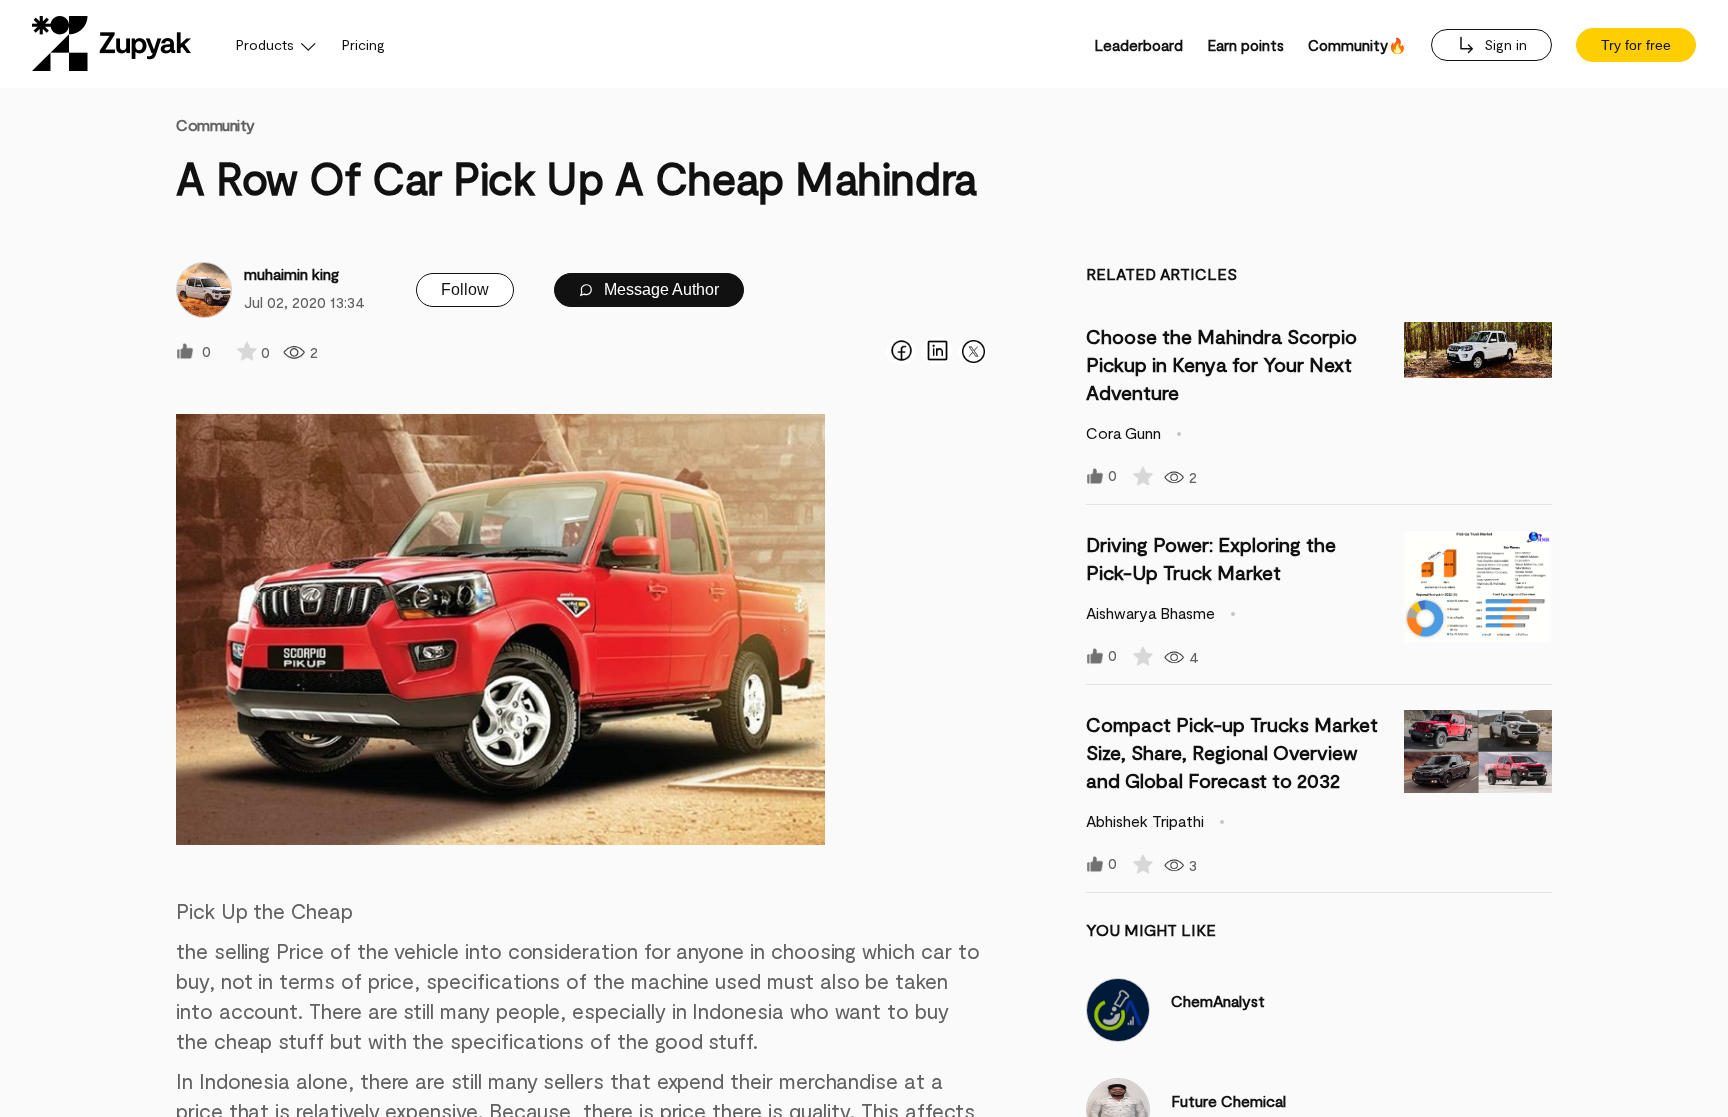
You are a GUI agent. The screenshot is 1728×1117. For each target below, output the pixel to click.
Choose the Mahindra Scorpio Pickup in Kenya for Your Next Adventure (1221, 364)
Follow (465, 289)
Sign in (1503, 44)
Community (215, 124)
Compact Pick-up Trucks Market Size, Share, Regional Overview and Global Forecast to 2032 (1232, 752)
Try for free (1636, 45)
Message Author (659, 289)
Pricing (363, 44)
